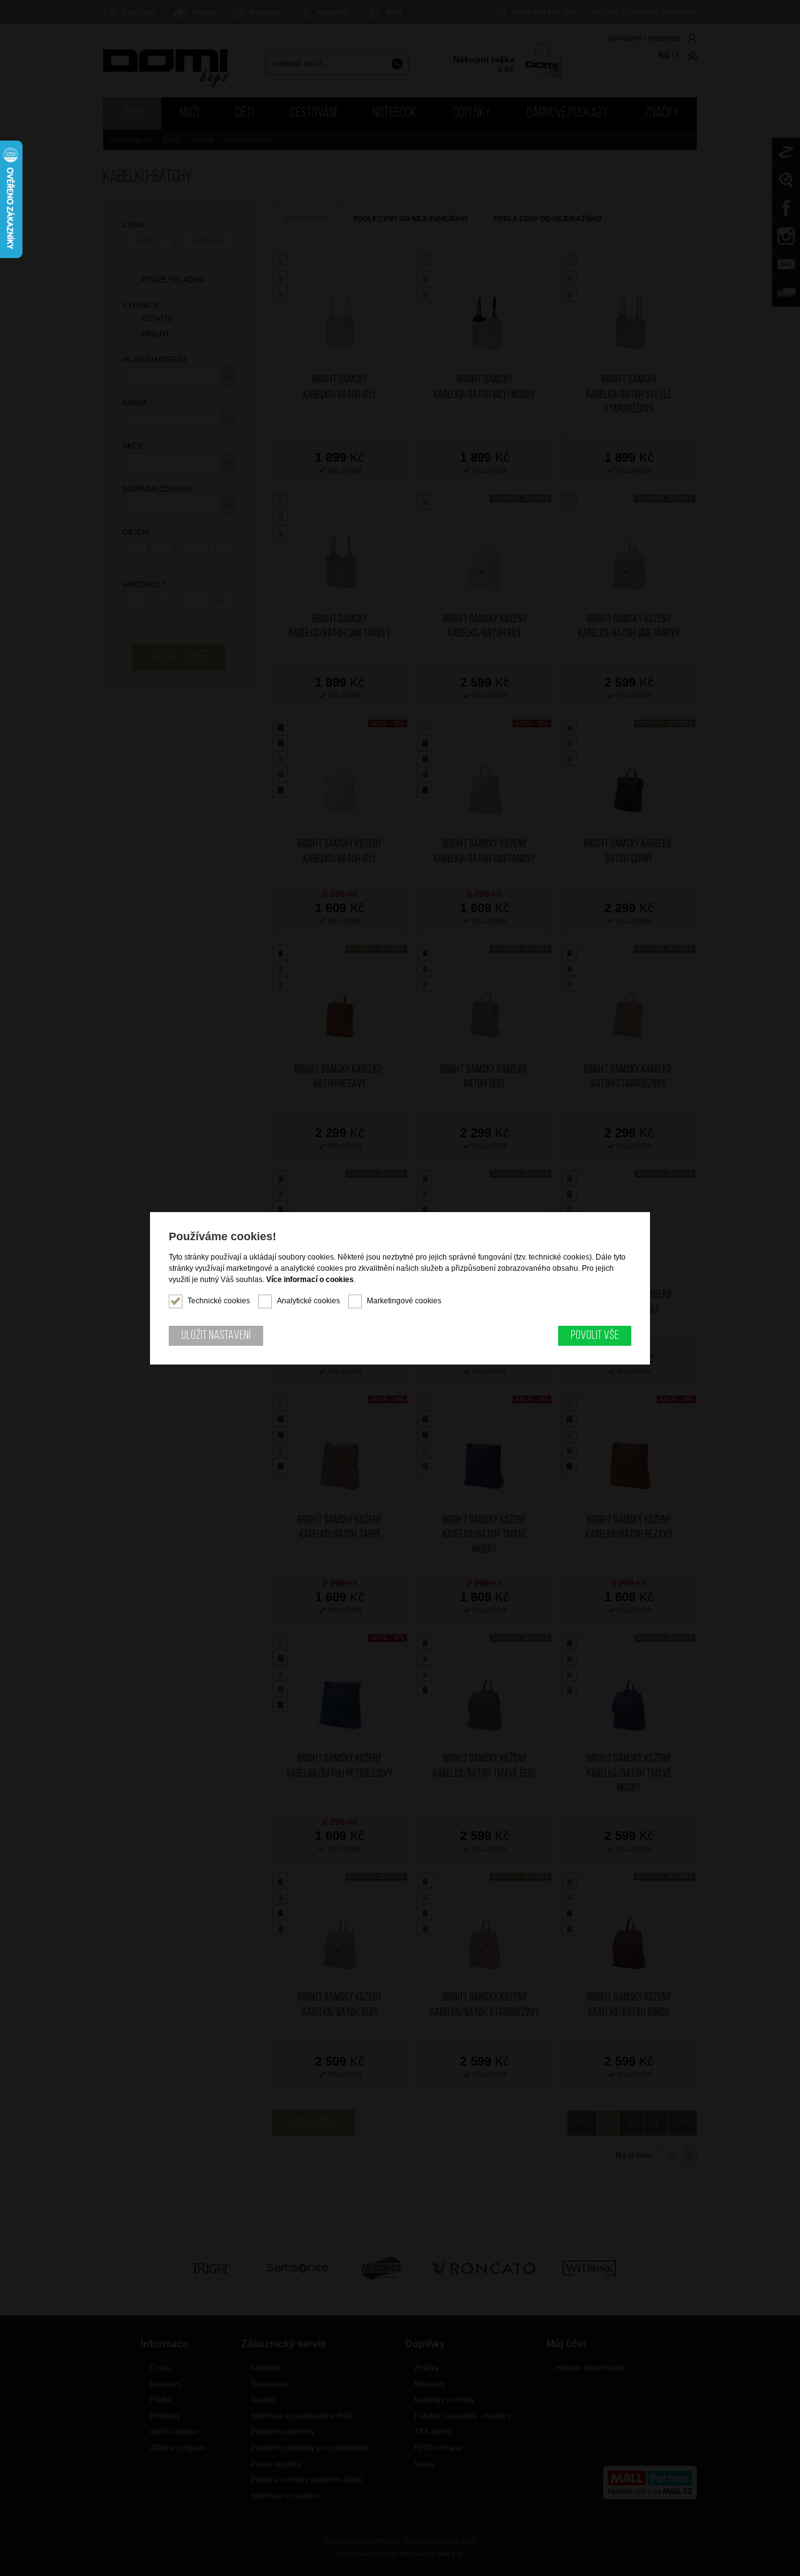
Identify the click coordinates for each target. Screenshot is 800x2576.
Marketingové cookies (404, 1301)
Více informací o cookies (310, 1280)
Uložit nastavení (216, 1336)
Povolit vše (595, 1336)
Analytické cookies (308, 1301)
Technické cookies (219, 1301)
